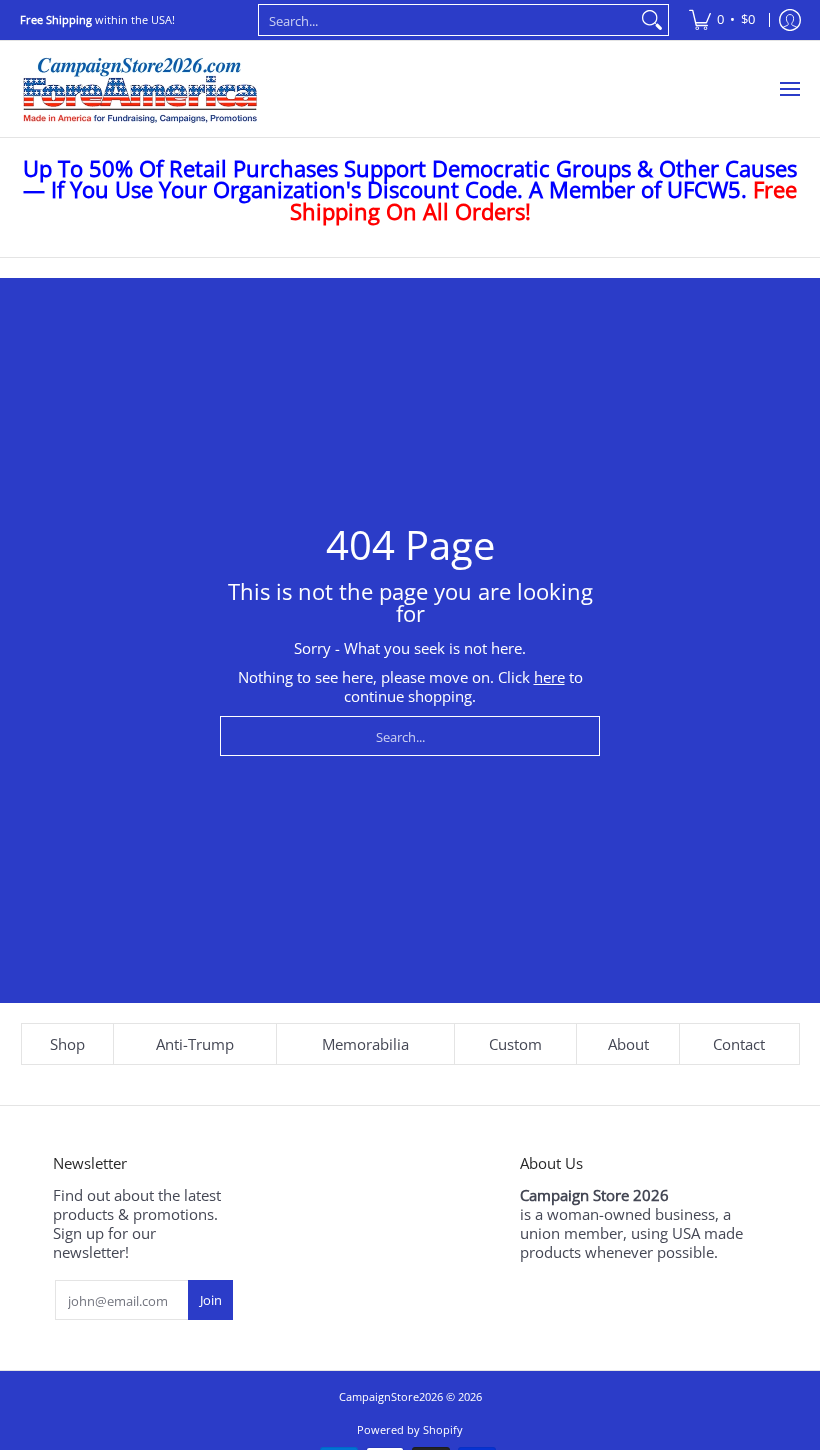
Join (211, 1300)
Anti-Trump (195, 1044)
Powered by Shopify (410, 1429)
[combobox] (447, 20)
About (628, 1044)
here (549, 677)
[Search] (652, 20)
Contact (739, 1044)
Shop (67, 1044)
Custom (515, 1044)
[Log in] (790, 20)
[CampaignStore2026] (140, 89)
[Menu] (789, 89)
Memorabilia (365, 1044)
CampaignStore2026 (391, 1396)
